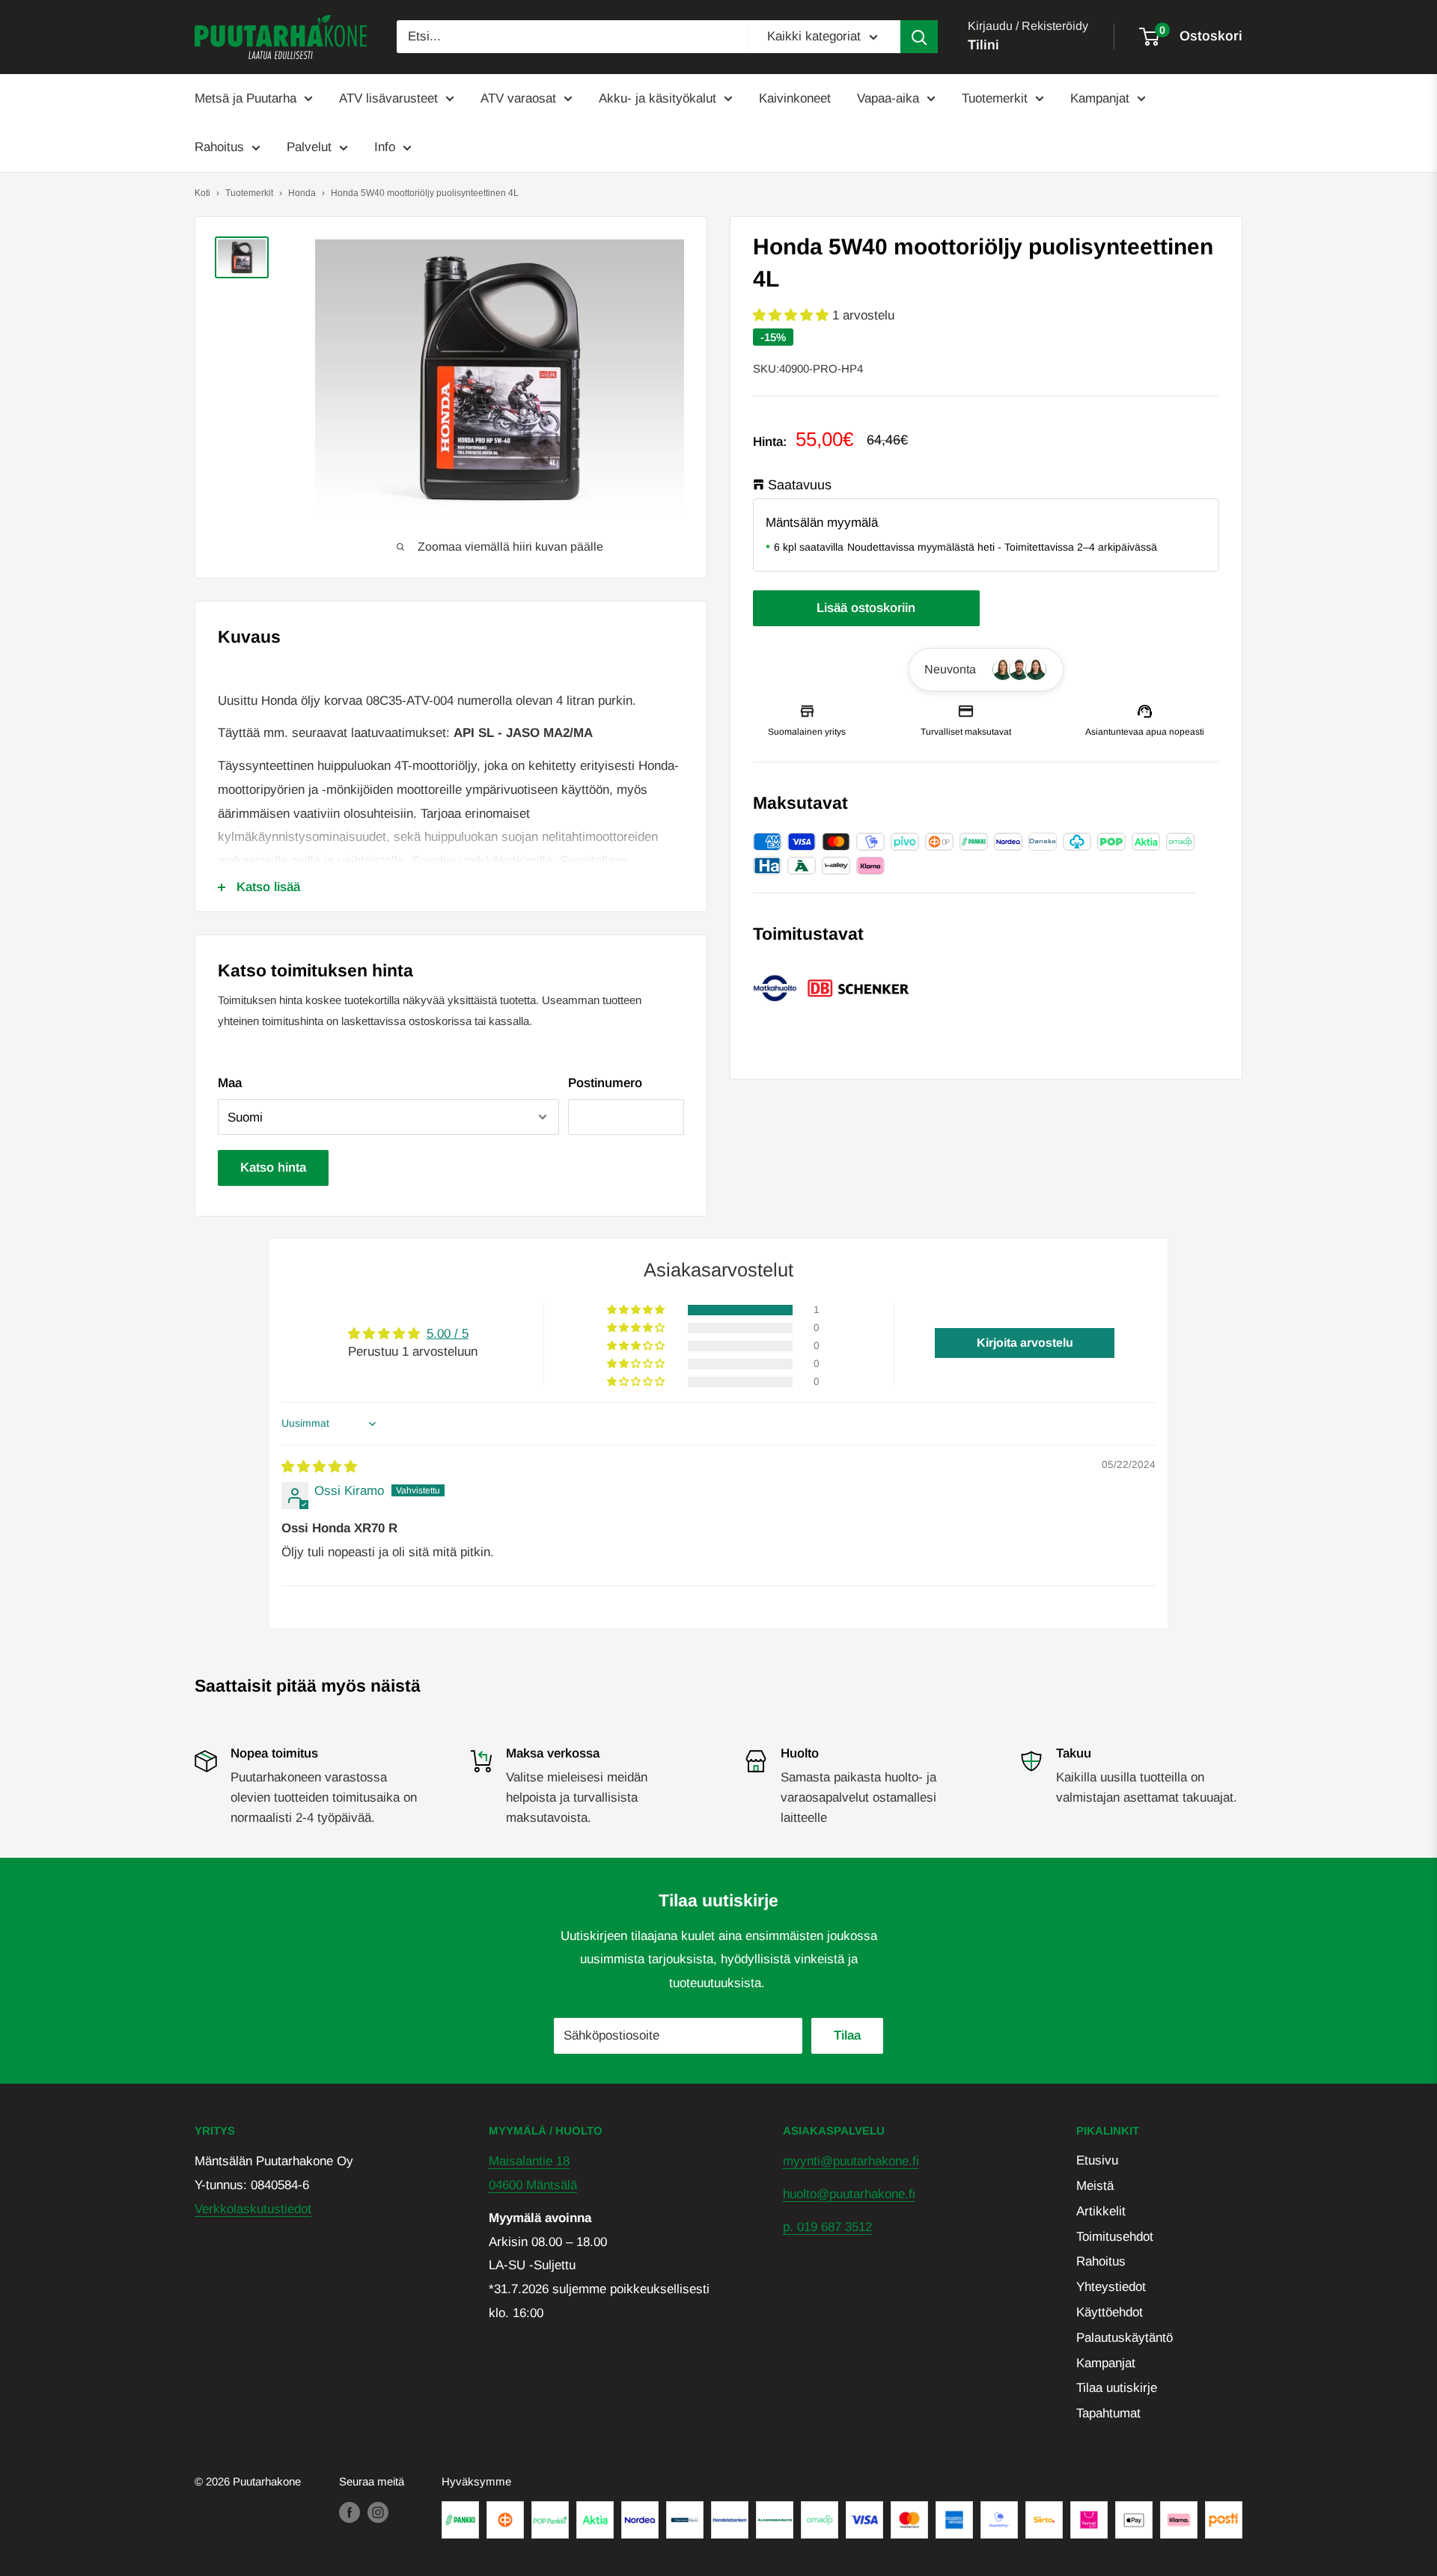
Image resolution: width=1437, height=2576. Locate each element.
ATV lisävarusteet (388, 98)
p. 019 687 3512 (827, 2227)
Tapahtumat (1108, 2413)
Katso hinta (273, 1168)
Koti (202, 193)
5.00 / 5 (448, 1334)
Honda (302, 193)
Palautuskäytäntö (1125, 2338)
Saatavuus (800, 484)
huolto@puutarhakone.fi (849, 2194)
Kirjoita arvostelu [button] (1025, 1343)
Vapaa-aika (888, 98)
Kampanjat (1100, 98)
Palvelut (309, 147)
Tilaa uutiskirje (1117, 2388)
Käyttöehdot (1110, 2312)
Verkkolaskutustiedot (253, 2209)
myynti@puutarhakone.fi (851, 2161)
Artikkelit (1101, 2211)
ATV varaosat (518, 98)
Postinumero (605, 1083)
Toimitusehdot (1115, 2237)
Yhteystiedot (1111, 2287)
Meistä (1095, 2186)
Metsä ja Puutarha (245, 98)
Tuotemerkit (995, 98)
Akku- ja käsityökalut (658, 98)
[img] (319, 1467)
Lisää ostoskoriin (866, 608)
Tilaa (847, 2035)
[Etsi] (919, 37)
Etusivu (1097, 2160)
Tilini (983, 45)
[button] (793, 315)
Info (385, 147)
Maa (230, 1083)
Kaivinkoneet (795, 98)
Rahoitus (219, 147)
